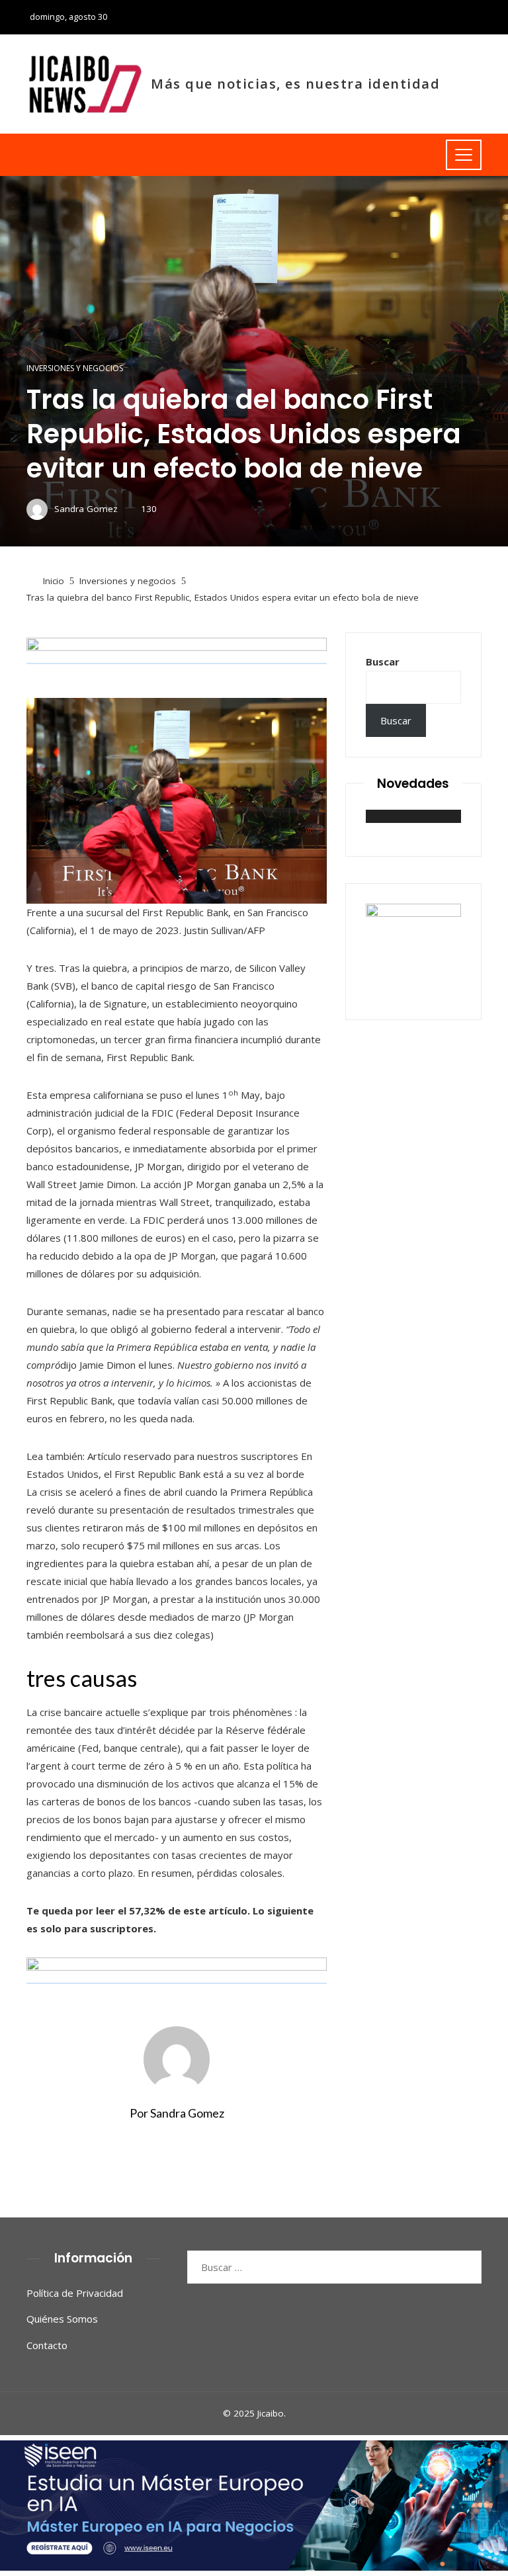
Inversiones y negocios (75, 368)
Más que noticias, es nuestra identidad (295, 84)
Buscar (383, 662)
